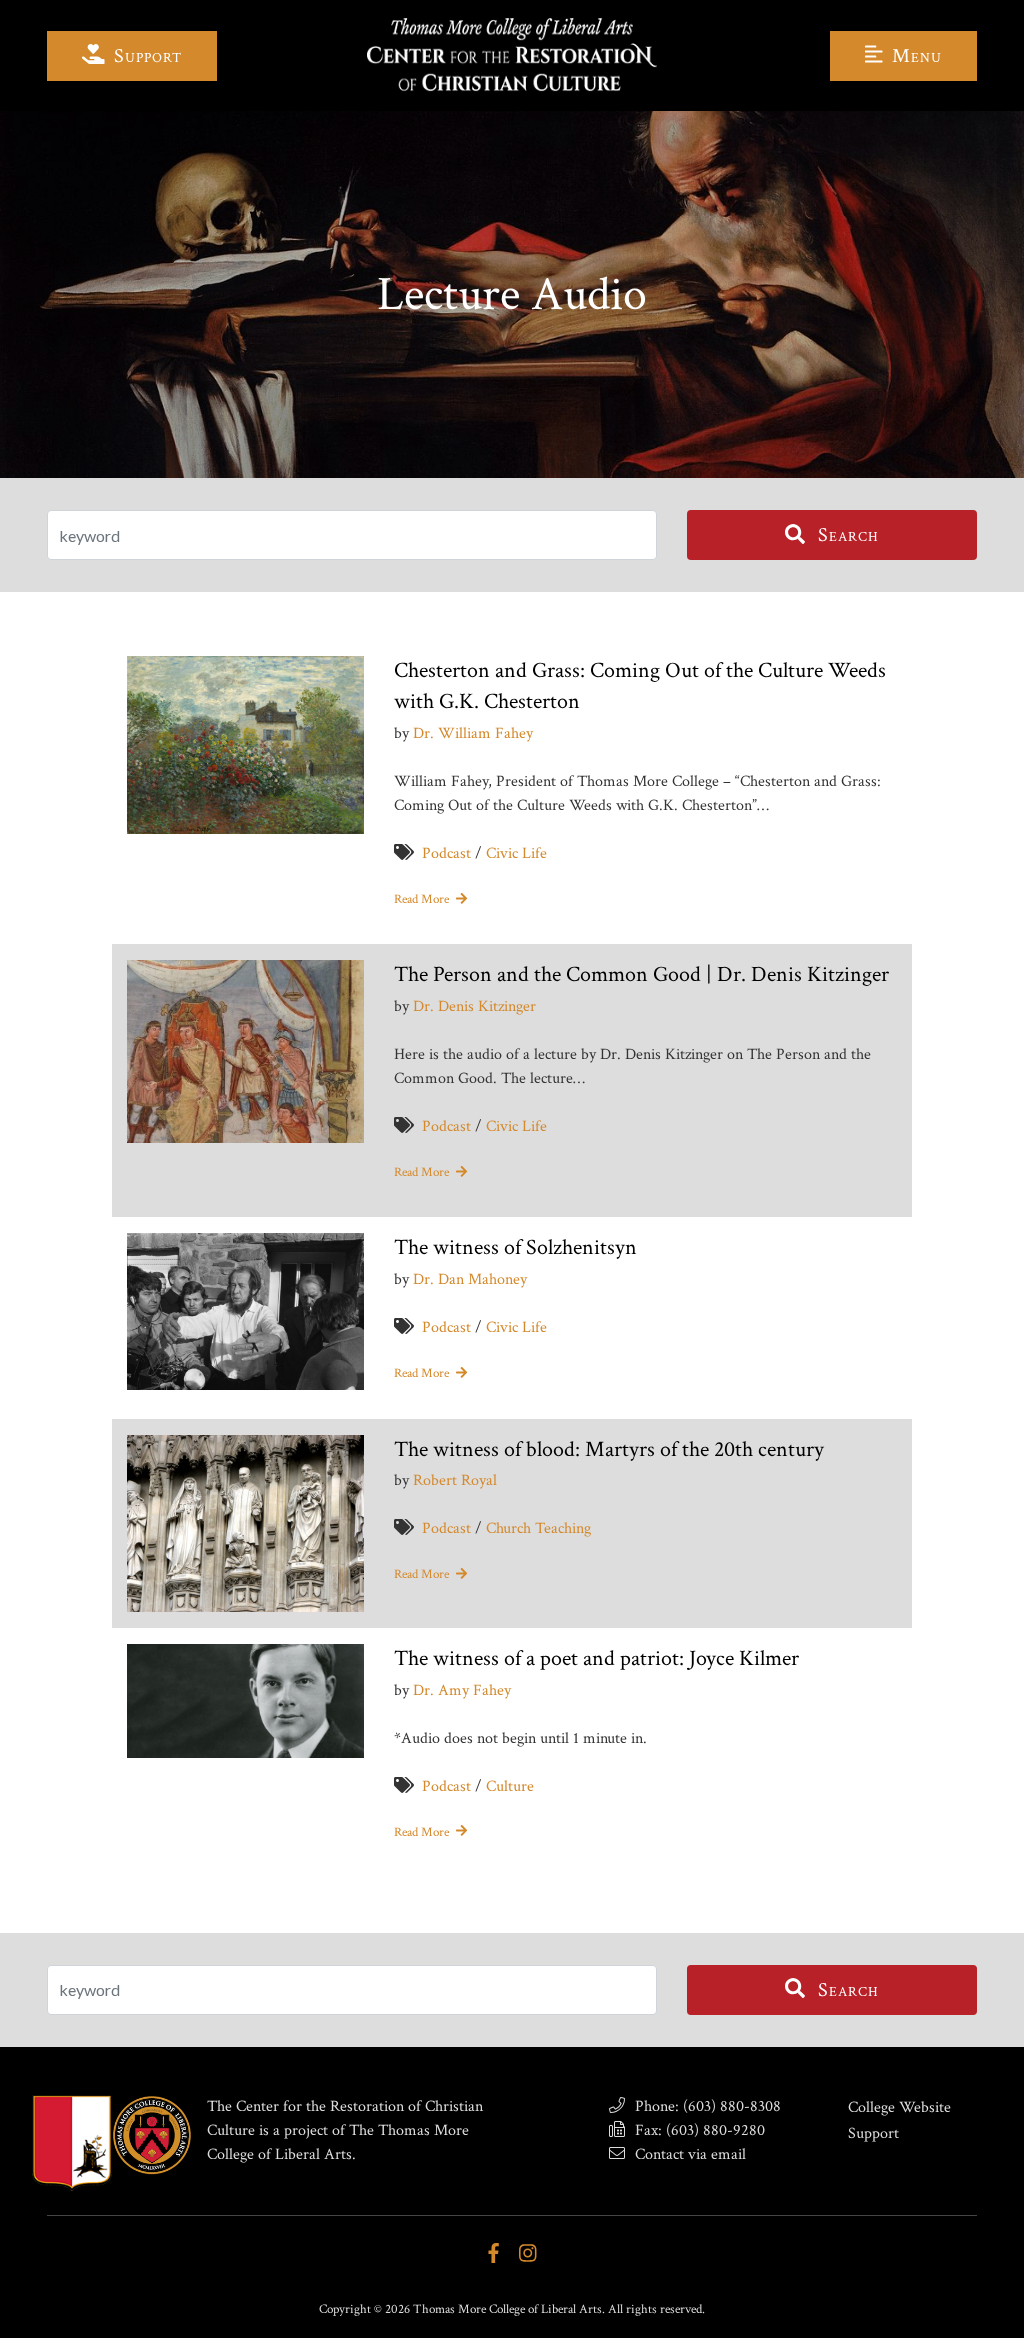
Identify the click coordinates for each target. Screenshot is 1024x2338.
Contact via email (688, 2154)
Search (846, 535)
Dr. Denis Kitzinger (474, 1006)
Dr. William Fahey (473, 733)
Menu (914, 56)
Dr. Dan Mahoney (470, 1279)
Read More (423, 899)
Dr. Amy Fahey (462, 1690)
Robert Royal (455, 1480)
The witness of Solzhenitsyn (515, 1247)
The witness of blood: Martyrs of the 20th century (609, 1449)
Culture (510, 1786)
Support (145, 56)
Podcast (446, 853)
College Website (899, 2107)
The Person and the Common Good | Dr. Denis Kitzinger (641, 974)
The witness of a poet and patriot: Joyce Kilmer (596, 1658)
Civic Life (516, 853)
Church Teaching (538, 1528)
